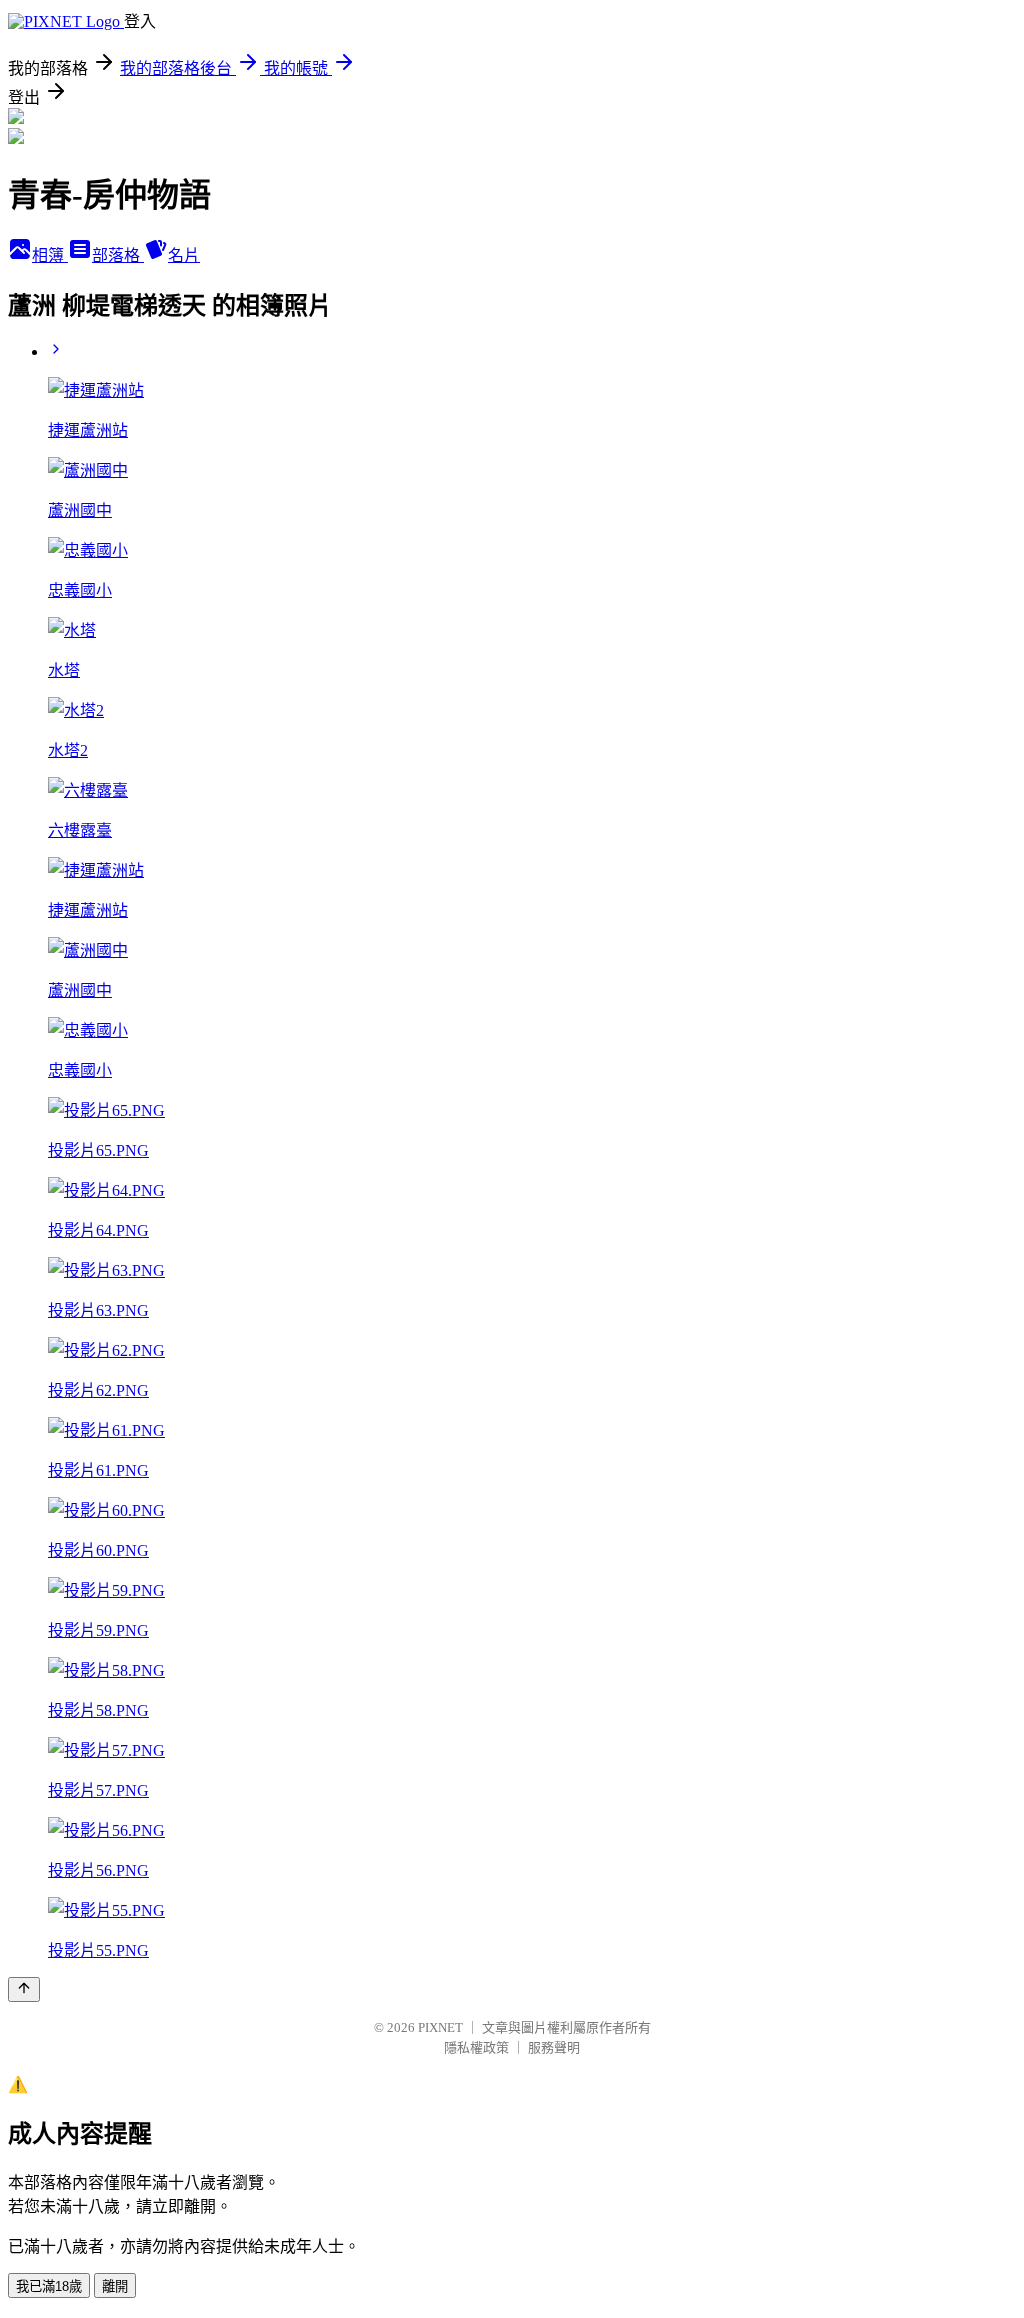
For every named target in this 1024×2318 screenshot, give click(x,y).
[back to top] (24, 1989)
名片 (184, 255)
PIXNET (440, 2027)
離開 (115, 2286)
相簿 (50, 255)
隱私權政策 (476, 2047)
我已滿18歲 (49, 2286)
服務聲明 (554, 2047)
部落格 (118, 255)
